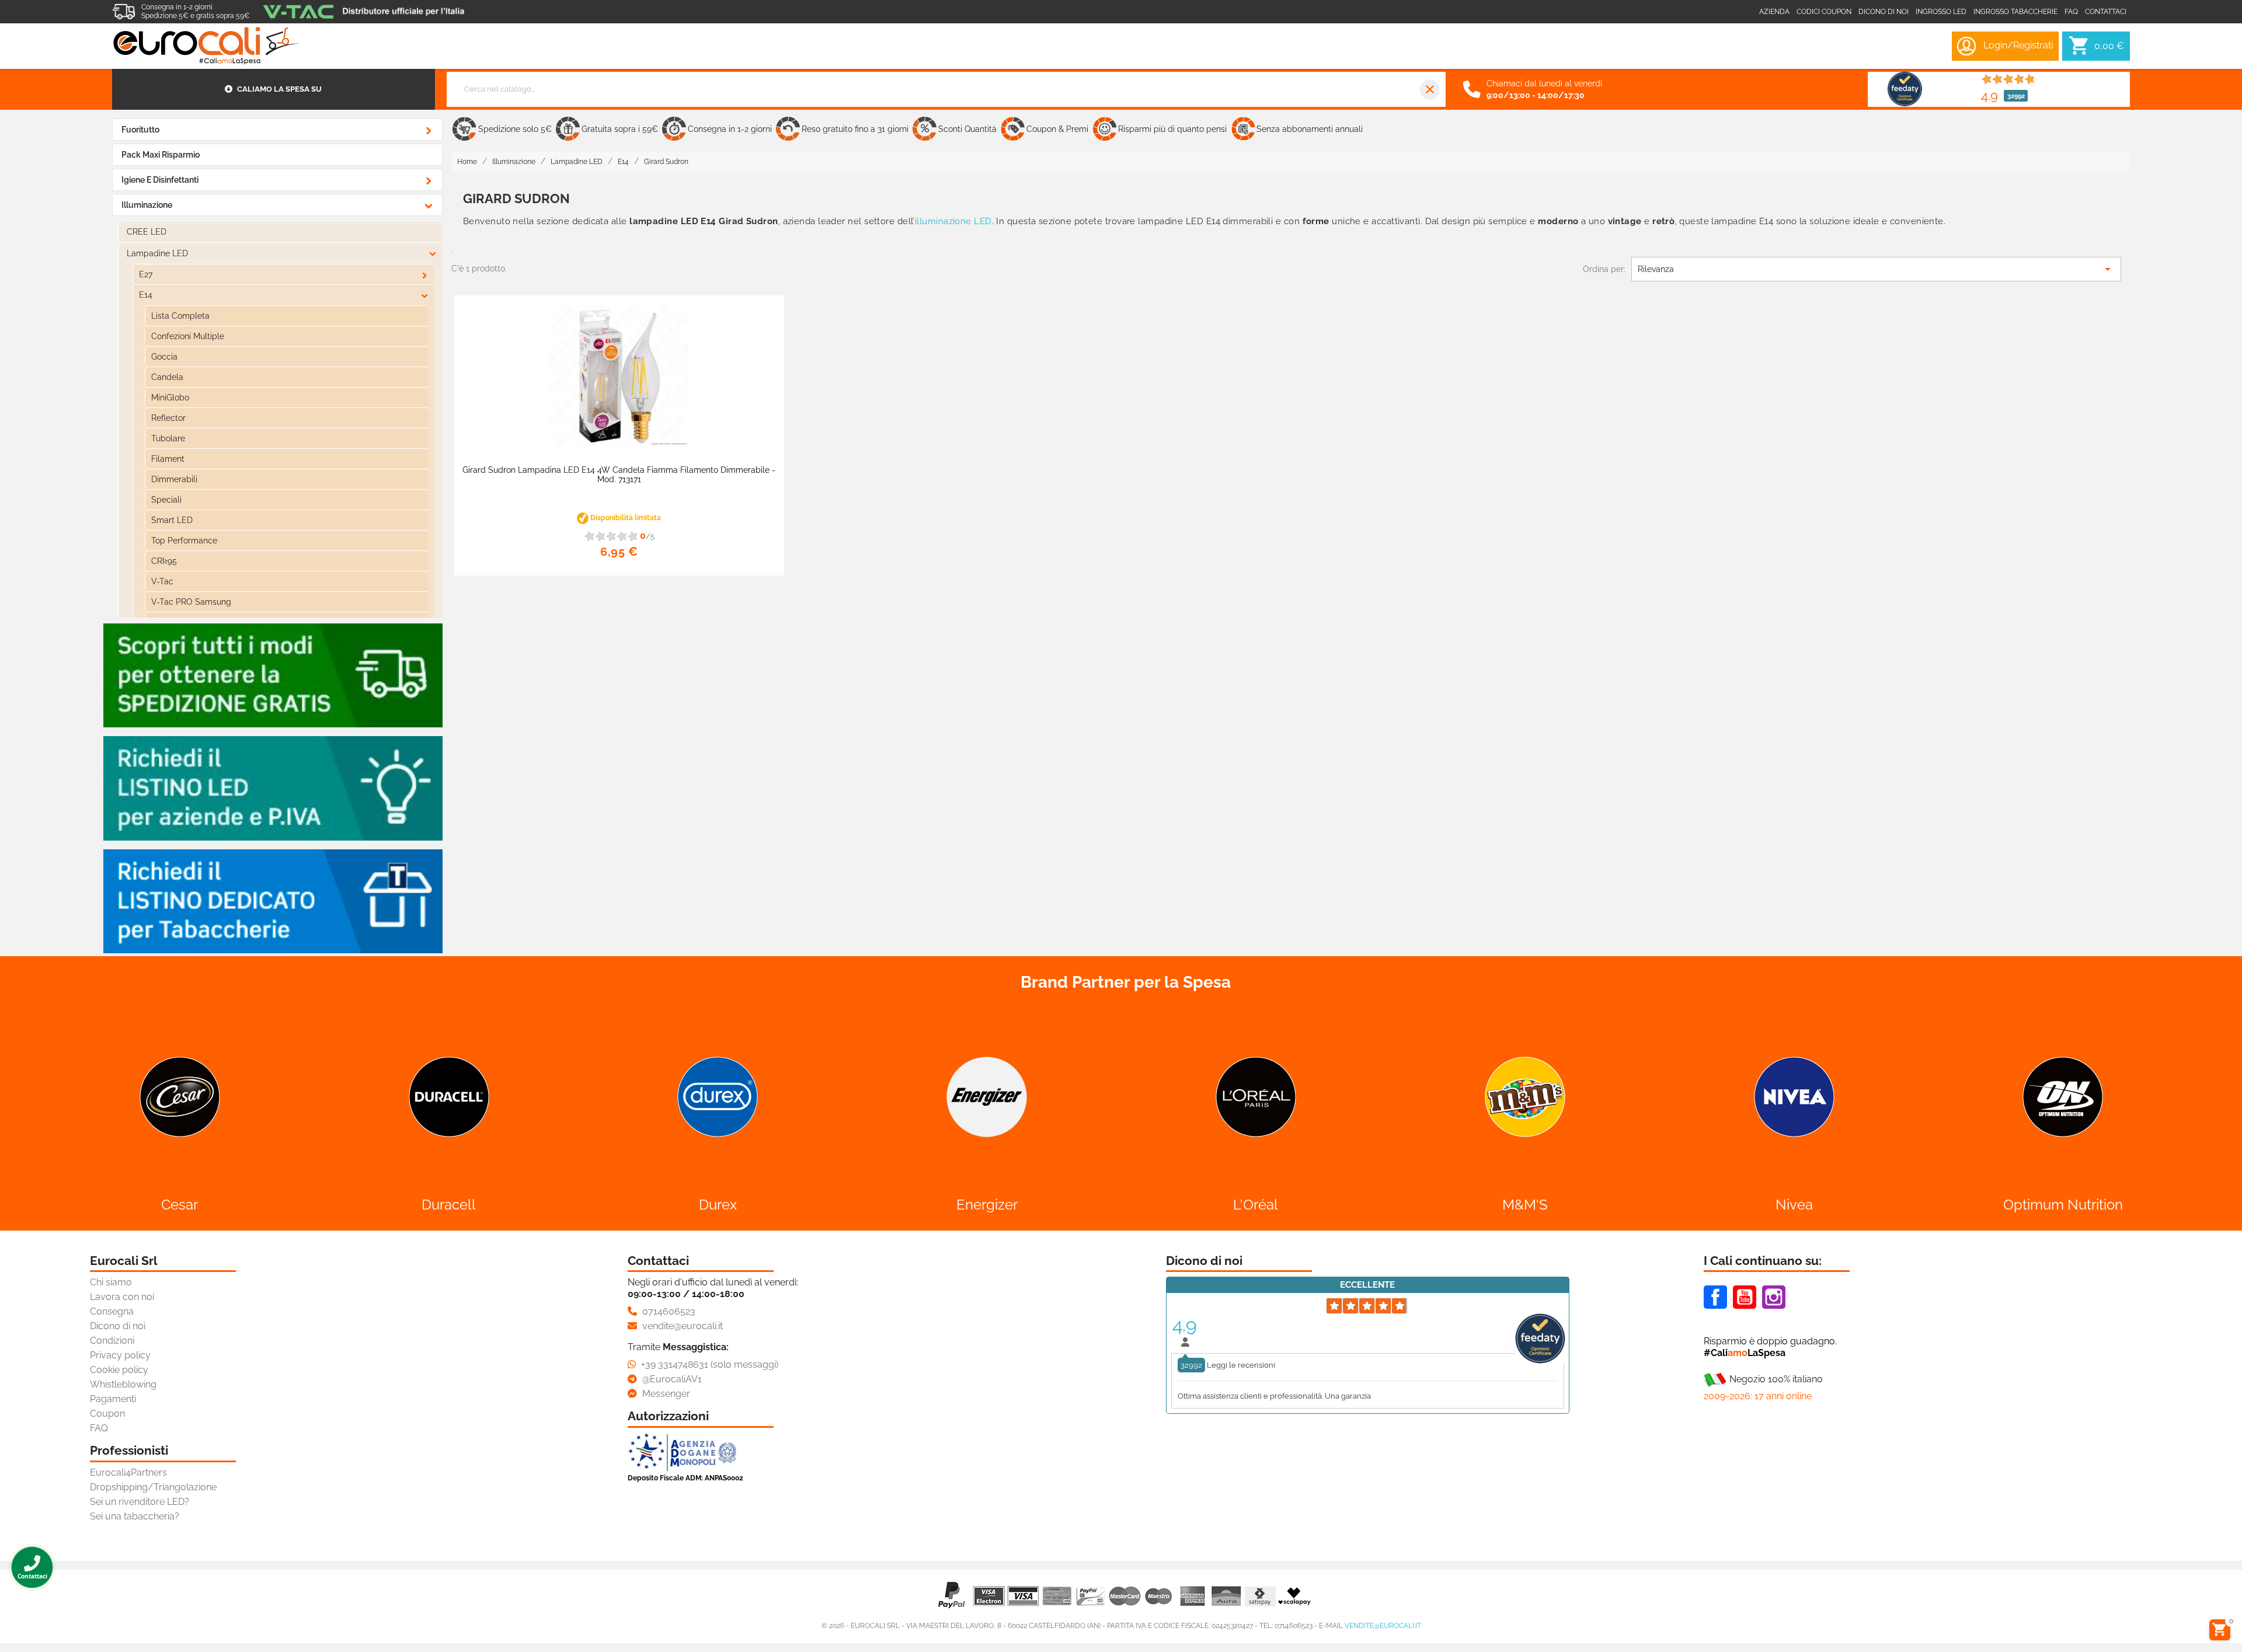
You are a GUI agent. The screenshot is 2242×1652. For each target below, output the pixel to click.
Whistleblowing (123, 1384)
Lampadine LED (157, 253)
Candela (167, 377)
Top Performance (184, 541)
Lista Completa (180, 316)
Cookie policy (119, 1370)
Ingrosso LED (1941, 12)
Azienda (1774, 12)
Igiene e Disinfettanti (160, 180)
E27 (146, 274)
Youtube (1745, 1297)
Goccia (164, 357)
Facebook (1715, 1297)
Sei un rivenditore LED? (140, 1502)
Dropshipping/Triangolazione (153, 1487)
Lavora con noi (122, 1297)
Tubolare (168, 438)
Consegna (112, 1311)
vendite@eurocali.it (1383, 1626)
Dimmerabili (174, 479)
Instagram (1774, 1297)
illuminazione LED (953, 221)
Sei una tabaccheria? (135, 1516)
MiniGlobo (170, 398)
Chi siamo (111, 1282)
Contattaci (2106, 12)
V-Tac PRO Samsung (191, 602)
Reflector (168, 418)
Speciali (166, 500)
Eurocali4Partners (128, 1472)
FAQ (99, 1428)
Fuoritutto (140, 130)
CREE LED (147, 232)
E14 (146, 295)
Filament (168, 459)
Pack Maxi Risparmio (161, 155)
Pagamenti (113, 1399)
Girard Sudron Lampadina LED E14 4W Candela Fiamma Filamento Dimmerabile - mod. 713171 (619, 475)
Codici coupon (1824, 12)
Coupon (107, 1414)
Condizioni (112, 1341)
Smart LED (172, 520)
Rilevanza (1876, 269)
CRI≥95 (164, 561)
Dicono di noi (1884, 12)
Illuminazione (147, 205)
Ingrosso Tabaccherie (2015, 12)
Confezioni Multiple (188, 336)
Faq (2071, 12)
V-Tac (162, 581)
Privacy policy (120, 1355)
